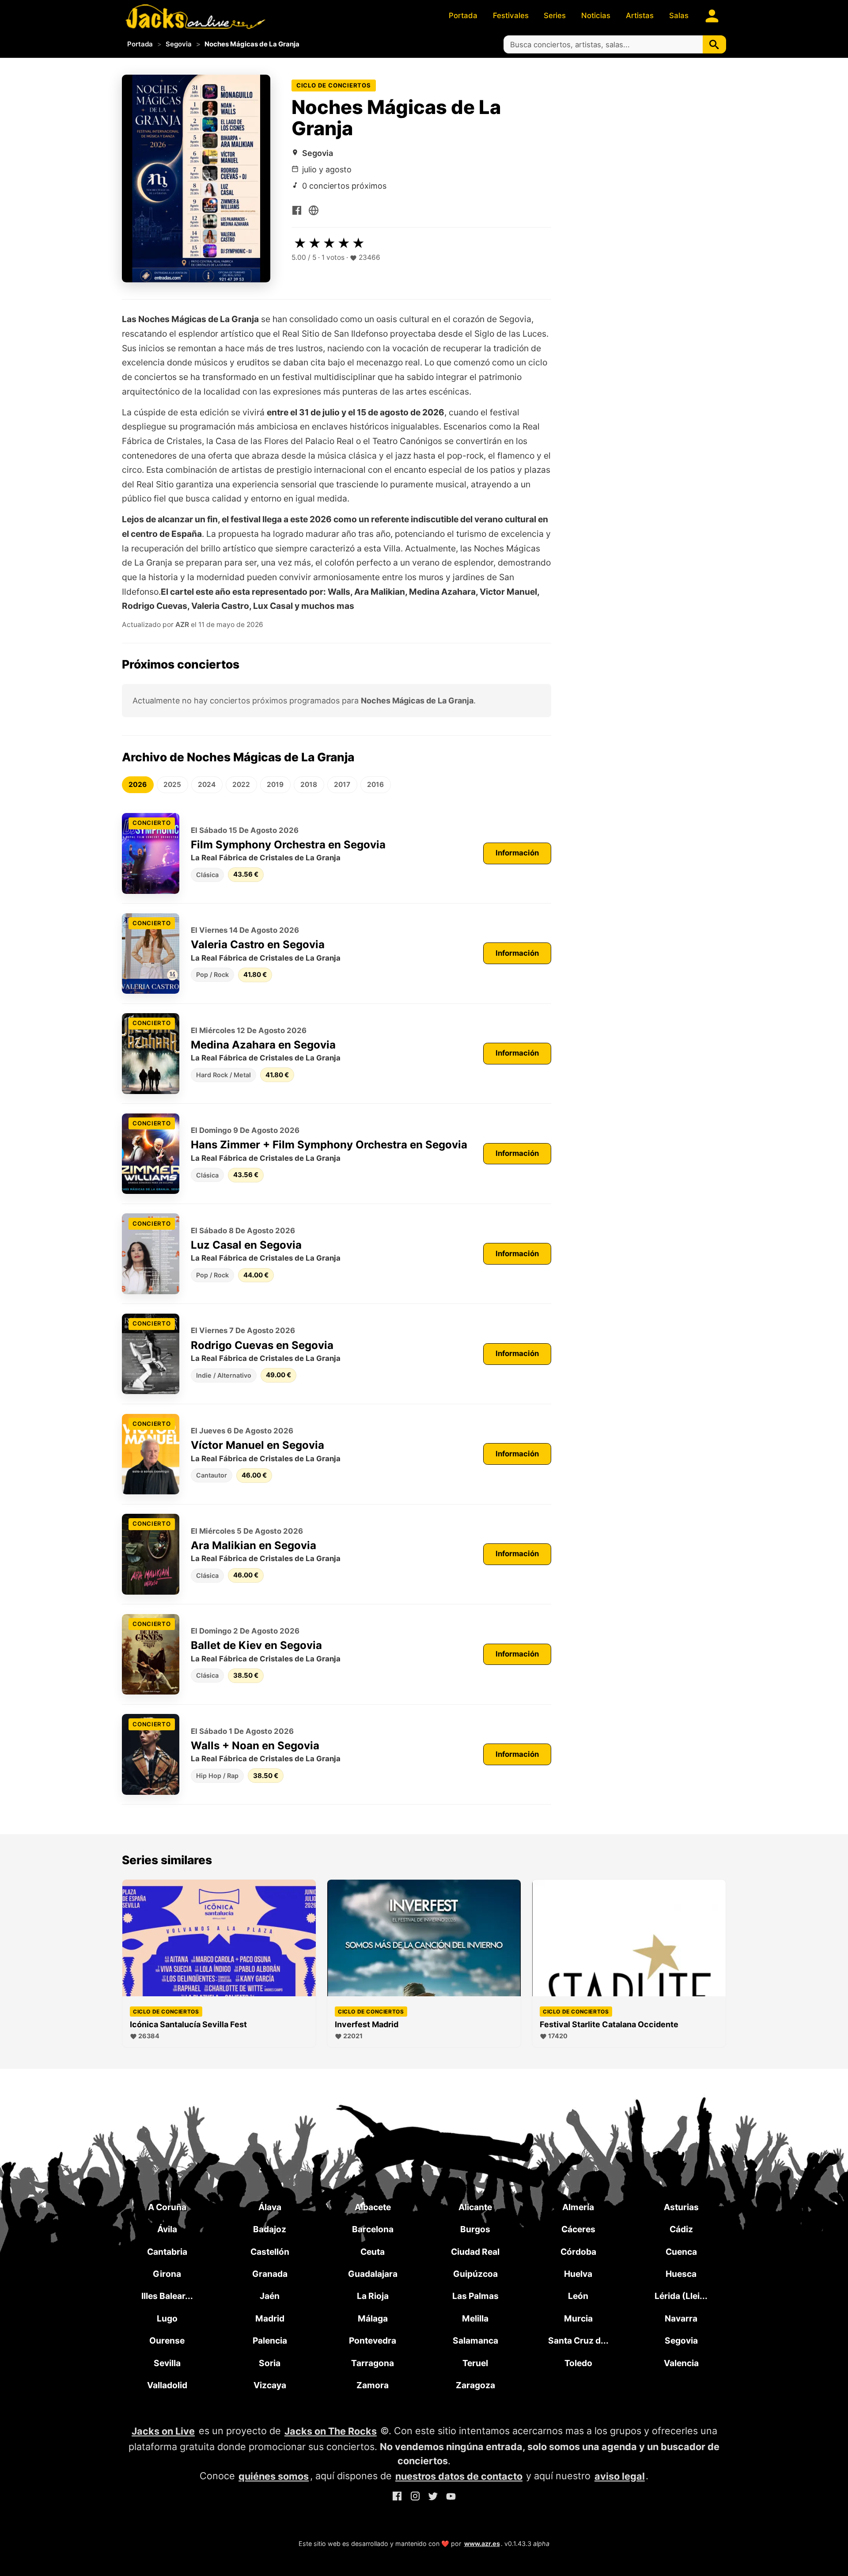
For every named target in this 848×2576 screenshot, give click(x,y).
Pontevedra (373, 2340)
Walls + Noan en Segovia (255, 1746)
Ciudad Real (475, 2252)
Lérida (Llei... (681, 2296)
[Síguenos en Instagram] (415, 2498)
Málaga (373, 2318)
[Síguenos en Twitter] (433, 2498)
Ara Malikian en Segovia (254, 1545)
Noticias (596, 15)
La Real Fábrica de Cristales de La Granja (266, 858)
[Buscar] (714, 44)
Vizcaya (270, 2385)
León (578, 2296)
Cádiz (681, 2229)
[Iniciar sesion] (712, 16)
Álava (270, 2207)
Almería (578, 2207)
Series (555, 15)
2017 (342, 785)
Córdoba (578, 2252)
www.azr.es (482, 2544)
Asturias (681, 2207)
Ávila (167, 2229)
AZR (182, 625)
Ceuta (373, 2252)
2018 (309, 785)
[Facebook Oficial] (297, 209)
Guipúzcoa (475, 2274)
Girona (167, 2274)
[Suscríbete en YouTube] (451, 2498)
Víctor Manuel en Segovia (257, 1445)
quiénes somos (274, 2476)
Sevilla (167, 2363)
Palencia (270, 2340)
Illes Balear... (167, 2296)
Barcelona (373, 2229)
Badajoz (270, 2229)
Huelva (578, 2274)
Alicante (475, 2207)
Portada (463, 15)
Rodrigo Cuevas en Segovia (262, 1345)
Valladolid (167, 2385)
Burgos (475, 2229)
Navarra (681, 2318)
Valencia (681, 2363)
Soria (270, 2363)
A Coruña (167, 2207)
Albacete (373, 2207)
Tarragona (373, 2363)
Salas (679, 15)
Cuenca (681, 2252)
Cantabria (167, 2252)
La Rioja (373, 2296)
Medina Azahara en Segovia (263, 1045)
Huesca (681, 2274)
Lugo (167, 2318)
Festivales (511, 15)
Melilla (475, 2318)
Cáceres (578, 2229)
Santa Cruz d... (578, 2340)
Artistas (640, 15)
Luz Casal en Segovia (246, 1245)
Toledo (578, 2363)
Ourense (167, 2340)
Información (517, 853)
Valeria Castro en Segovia (258, 944)
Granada (270, 2274)
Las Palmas (475, 2296)
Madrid (270, 2318)
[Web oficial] (314, 209)
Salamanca (475, 2340)
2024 (207, 785)
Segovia (179, 44)
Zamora (373, 2385)
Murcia (578, 2318)
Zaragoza (475, 2385)
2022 (241, 785)
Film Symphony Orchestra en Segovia (288, 845)
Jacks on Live (163, 2431)
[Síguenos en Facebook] (397, 2498)
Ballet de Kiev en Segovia (256, 1645)
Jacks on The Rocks (331, 2431)
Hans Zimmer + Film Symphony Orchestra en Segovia (329, 1145)
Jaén (270, 2296)
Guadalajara (373, 2274)
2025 (172, 785)
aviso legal (620, 2476)
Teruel (475, 2363)
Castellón (270, 2252)
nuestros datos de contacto (459, 2476)
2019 (275, 785)
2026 (138, 785)
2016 (375, 785)
